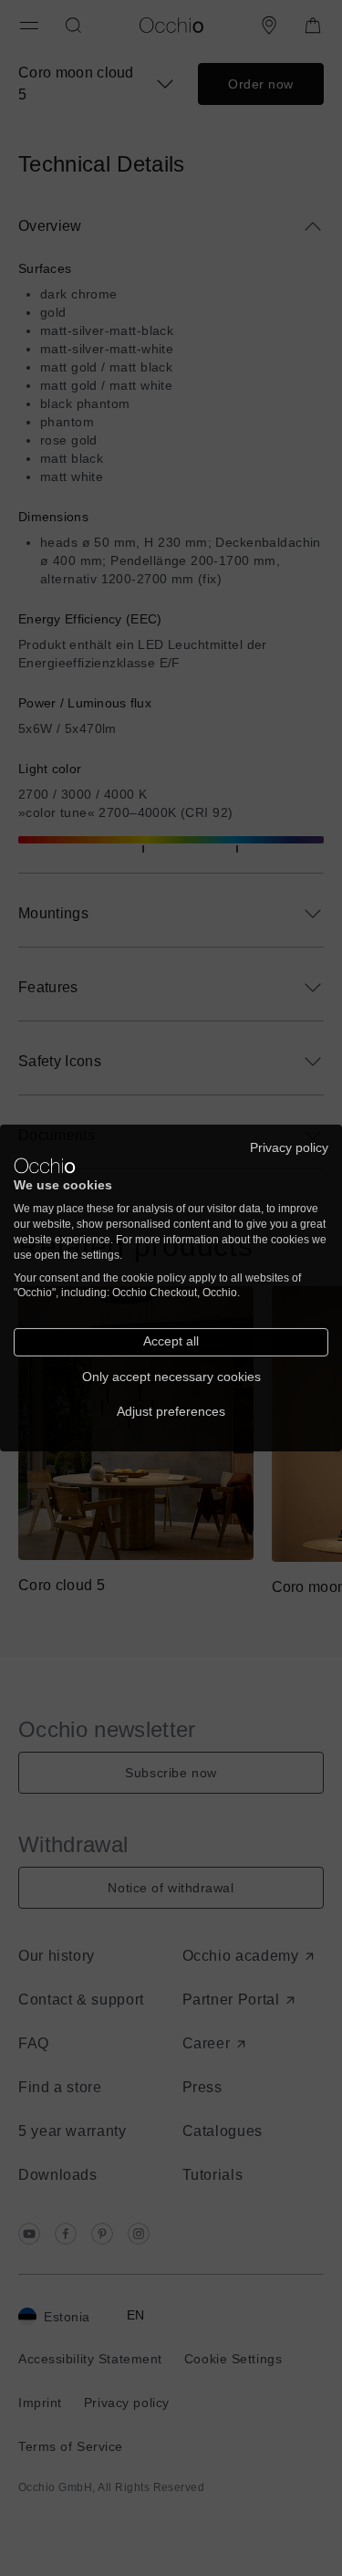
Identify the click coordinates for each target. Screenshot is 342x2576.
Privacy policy (289, 1148)
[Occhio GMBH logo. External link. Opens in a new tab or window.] (45, 1166)
